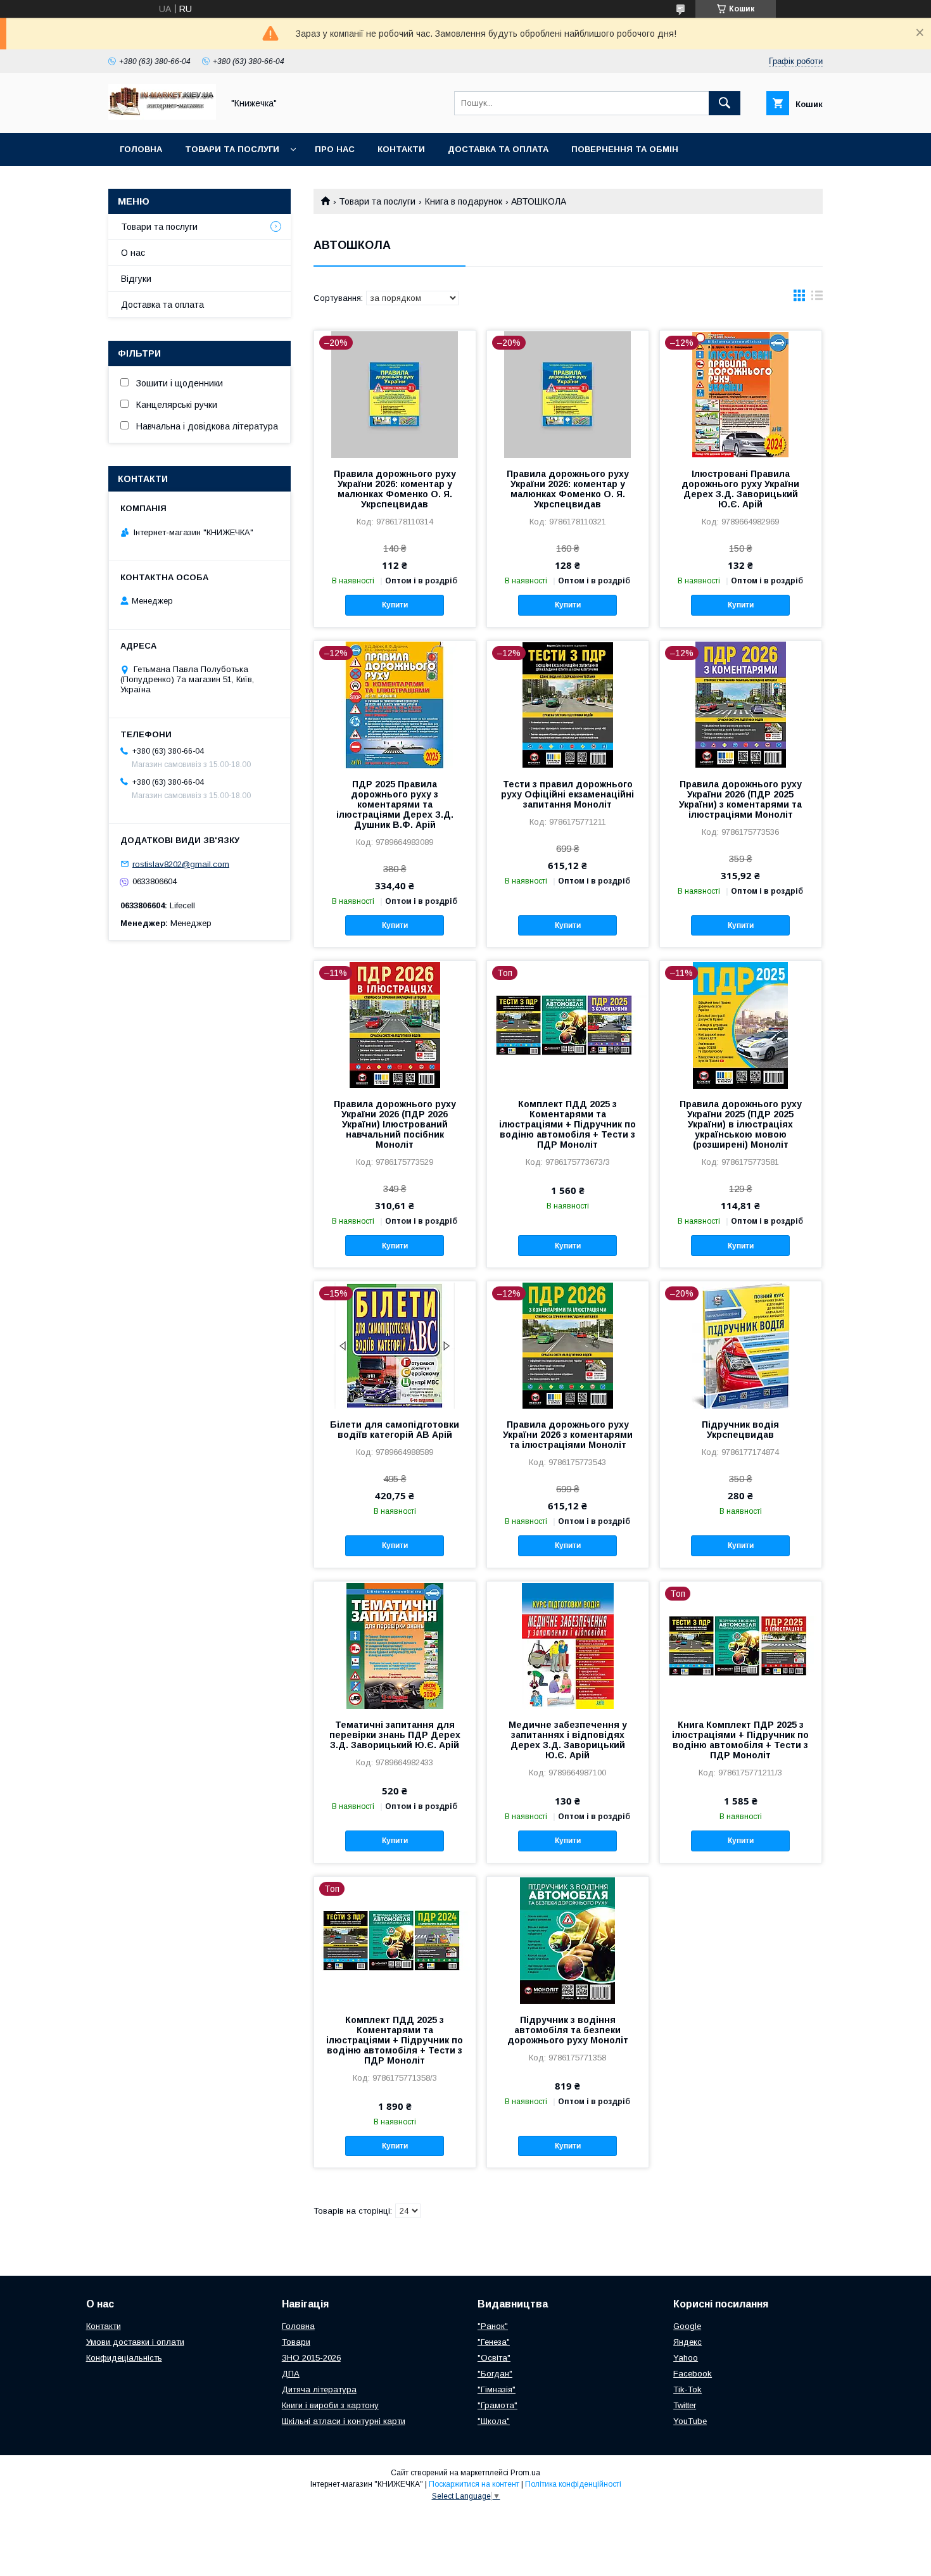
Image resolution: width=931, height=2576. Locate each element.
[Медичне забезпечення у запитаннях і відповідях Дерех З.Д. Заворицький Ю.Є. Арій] (568, 1645)
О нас (133, 253)
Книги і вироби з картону (330, 2405)
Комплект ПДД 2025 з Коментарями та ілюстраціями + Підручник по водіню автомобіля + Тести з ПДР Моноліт (567, 1124)
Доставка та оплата (498, 149)
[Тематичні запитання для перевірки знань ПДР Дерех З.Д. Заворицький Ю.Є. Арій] (395, 1645)
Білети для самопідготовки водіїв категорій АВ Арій (395, 1430)
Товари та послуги (232, 149)
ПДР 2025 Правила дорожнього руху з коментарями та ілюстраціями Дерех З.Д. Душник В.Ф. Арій (395, 804)
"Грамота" (497, 2405)
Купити (395, 605)
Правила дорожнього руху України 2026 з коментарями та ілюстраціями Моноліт (568, 1435)
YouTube (690, 2421)
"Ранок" (493, 2326)
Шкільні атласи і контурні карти (344, 2421)
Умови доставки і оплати (135, 2342)
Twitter (685, 2405)
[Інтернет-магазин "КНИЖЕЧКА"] (162, 117)
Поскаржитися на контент (474, 2484)
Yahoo (686, 2358)
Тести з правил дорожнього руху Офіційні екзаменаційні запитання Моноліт (567, 794)
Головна (141, 149)
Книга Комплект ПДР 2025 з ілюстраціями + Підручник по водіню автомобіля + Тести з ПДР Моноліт (740, 1740)
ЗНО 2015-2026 (311, 2358)
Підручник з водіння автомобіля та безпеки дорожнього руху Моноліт (568, 2030)
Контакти (401, 149)
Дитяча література (319, 2389)
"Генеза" (494, 2342)
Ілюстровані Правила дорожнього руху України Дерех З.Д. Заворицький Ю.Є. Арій (740, 489)
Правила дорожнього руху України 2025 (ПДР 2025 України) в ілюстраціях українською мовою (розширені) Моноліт (741, 1124)
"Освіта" (494, 2358)
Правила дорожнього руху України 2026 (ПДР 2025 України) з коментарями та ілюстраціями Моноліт (740, 799)
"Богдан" (495, 2374)
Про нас (335, 149)
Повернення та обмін (625, 149)
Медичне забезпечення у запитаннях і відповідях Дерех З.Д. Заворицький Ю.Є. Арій (568, 1740)
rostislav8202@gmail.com (181, 864)
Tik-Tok (687, 2389)
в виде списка (817, 298)
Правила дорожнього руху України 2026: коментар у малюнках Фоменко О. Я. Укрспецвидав (395, 489)
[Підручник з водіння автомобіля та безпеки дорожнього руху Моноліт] (568, 1940)
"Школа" (494, 2421)
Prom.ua (525, 2473)
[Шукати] (725, 103)
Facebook (693, 2374)
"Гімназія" (497, 2389)
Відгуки (136, 279)
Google (687, 2326)
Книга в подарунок (464, 201)
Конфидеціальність (124, 2358)
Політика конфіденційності (573, 2484)
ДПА (291, 2374)
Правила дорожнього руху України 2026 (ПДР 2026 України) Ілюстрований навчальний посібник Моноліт (395, 1124)
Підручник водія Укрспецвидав (740, 1430)
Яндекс (687, 2342)
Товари (296, 2342)
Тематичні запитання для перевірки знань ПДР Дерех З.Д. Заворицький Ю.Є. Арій (395, 1735)
